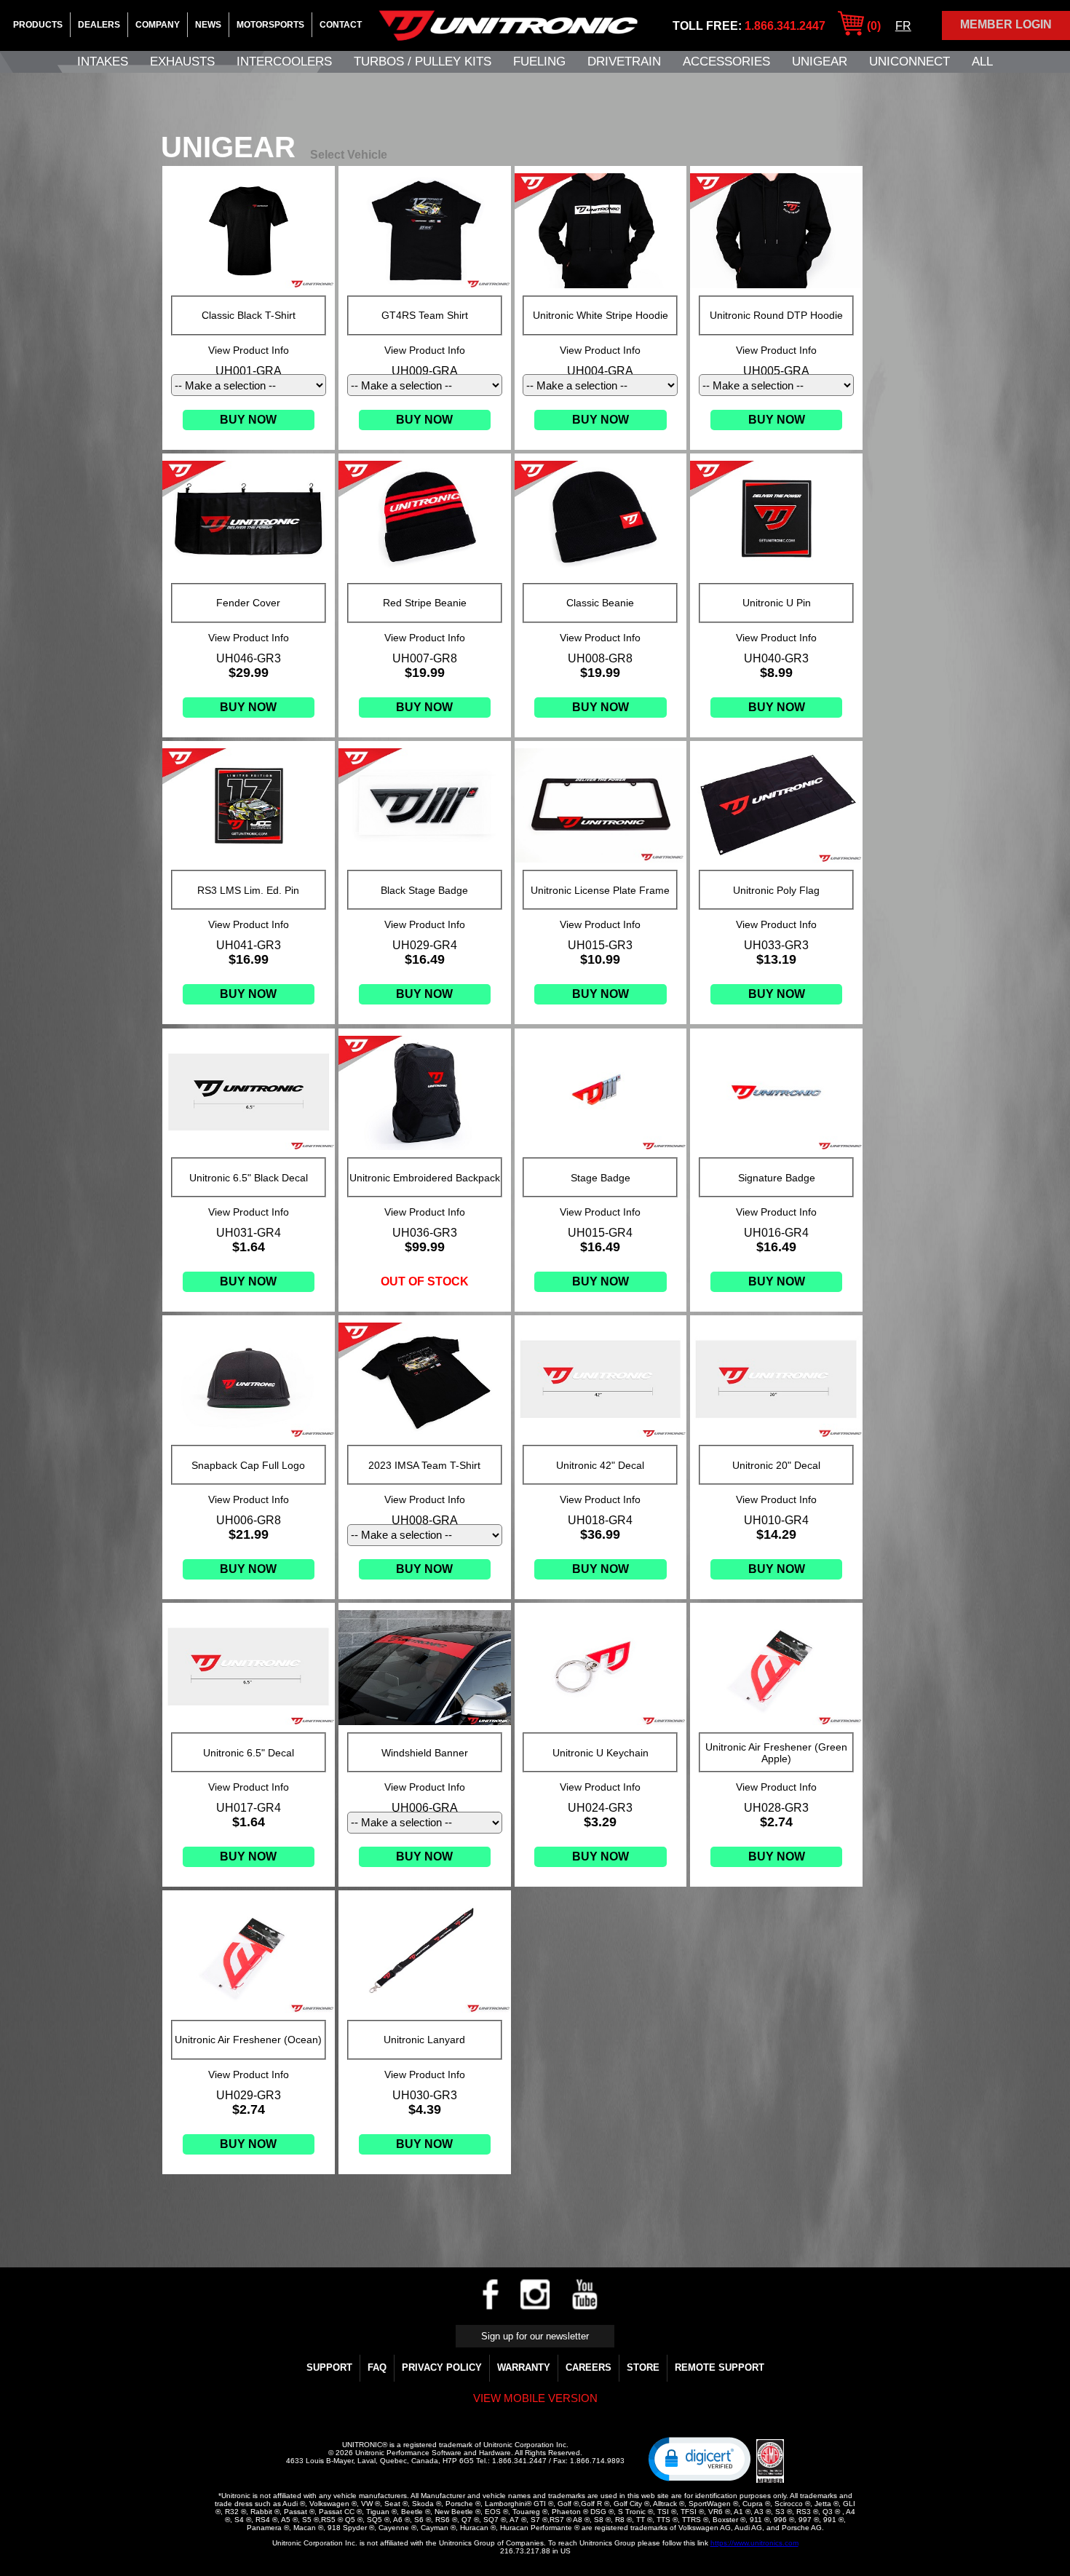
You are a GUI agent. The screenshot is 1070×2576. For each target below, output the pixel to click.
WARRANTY (524, 2367)
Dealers (99, 25)
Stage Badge (601, 1178)
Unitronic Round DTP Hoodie (776, 315)
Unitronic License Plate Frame (600, 890)
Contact (341, 25)
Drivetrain (624, 62)
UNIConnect (909, 62)
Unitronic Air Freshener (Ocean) (248, 2040)
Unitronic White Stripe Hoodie (601, 315)
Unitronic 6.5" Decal (249, 1753)
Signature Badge (777, 1178)
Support (329, 2367)
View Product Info (249, 350)
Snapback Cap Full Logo (248, 1465)
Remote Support (720, 2367)
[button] (700, 2458)
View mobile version (535, 2398)
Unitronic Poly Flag (776, 890)
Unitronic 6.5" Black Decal (249, 1178)
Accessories (726, 62)
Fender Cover (248, 603)
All (982, 62)
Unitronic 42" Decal (600, 1465)
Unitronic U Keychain (601, 1753)
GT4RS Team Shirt (425, 315)
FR (903, 26)
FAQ (377, 2367)
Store (643, 2367)
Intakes (103, 62)
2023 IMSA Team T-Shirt (424, 1465)
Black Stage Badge (424, 890)
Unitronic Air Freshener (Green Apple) (776, 1753)
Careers (588, 2367)
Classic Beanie (600, 603)
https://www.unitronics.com (754, 2543)
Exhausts (182, 62)
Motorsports (270, 25)
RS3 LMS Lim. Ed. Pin (248, 890)
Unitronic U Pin (777, 603)
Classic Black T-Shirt (249, 315)
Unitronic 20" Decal (776, 1465)
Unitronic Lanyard (424, 2040)
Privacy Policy (442, 2367)
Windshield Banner (425, 1753)
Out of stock (425, 1281)
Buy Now (248, 420)
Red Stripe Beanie (425, 603)
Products (38, 25)
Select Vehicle (349, 155)
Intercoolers (284, 62)
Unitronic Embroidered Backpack (425, 1178)
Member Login (1006, 24)
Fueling (539, 62)
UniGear (820, 62)
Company (158, 25)
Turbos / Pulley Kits (423, 62)
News (208, 25)
